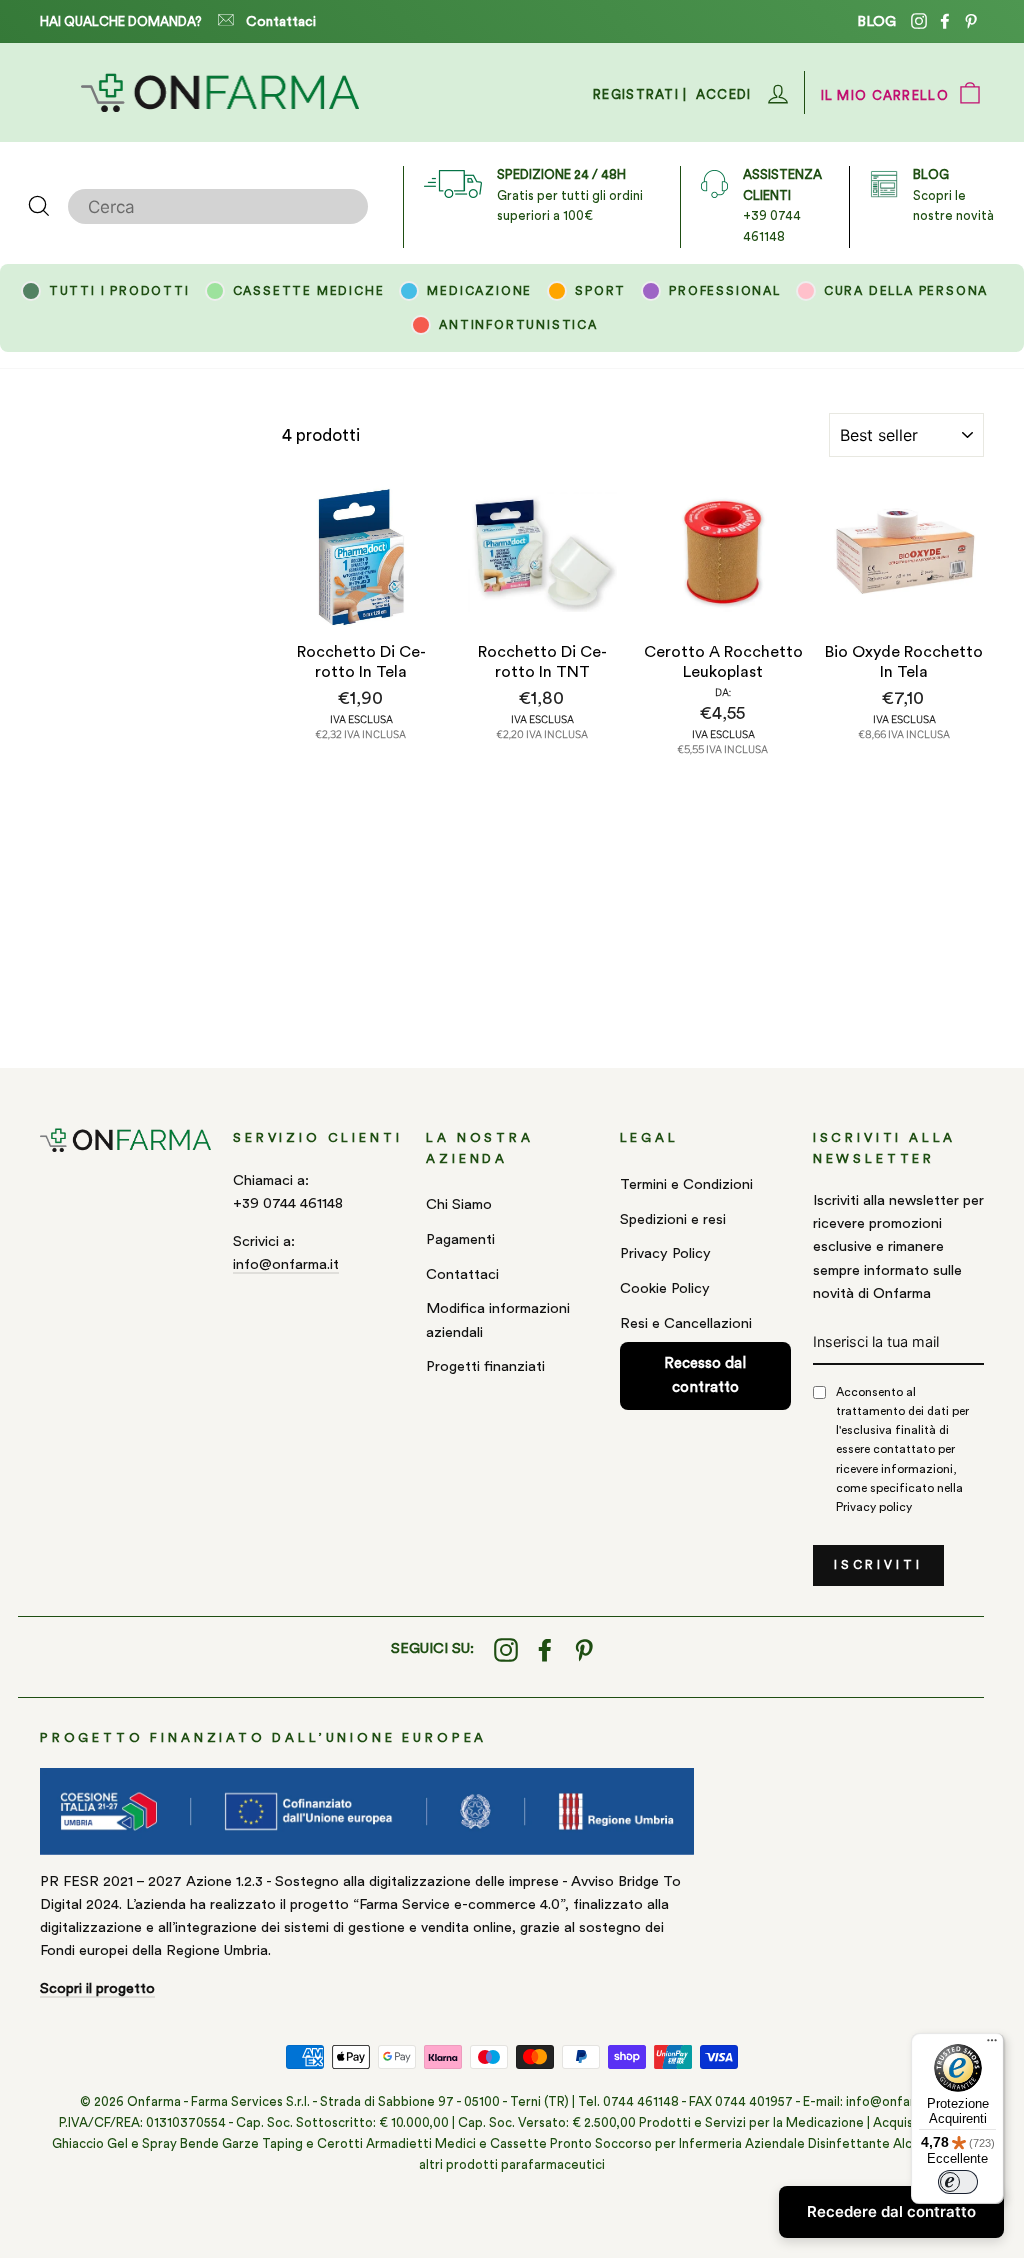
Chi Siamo (459, 1204)
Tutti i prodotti (119, 291)
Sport (600, 291)
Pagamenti (460, 1239)
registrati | (640, 94)
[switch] (958, 2182)
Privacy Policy (665, 1253)
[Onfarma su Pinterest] (584, 1649)
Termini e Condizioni (686, 1184)
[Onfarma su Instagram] (506, 1649)
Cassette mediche (309, 291)
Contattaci (281, 22)
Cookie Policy (665, 1288)
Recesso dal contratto (705, 1375)
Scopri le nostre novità (953, 195)
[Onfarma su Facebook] (545, 1649)
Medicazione (479, 291)
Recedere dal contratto (891, 2211)
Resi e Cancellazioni (686, 1323)
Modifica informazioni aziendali (498, 1320)
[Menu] (992, 2045)
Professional (725, 291)
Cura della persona (906, 291)
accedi (724, 94)
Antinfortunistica (518, 325)
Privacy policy (874, 1507)
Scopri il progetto (97, 1988)
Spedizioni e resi (673, 1219)
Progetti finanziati (485, 1366)
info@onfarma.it (286, 1264)
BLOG (876, 21)
